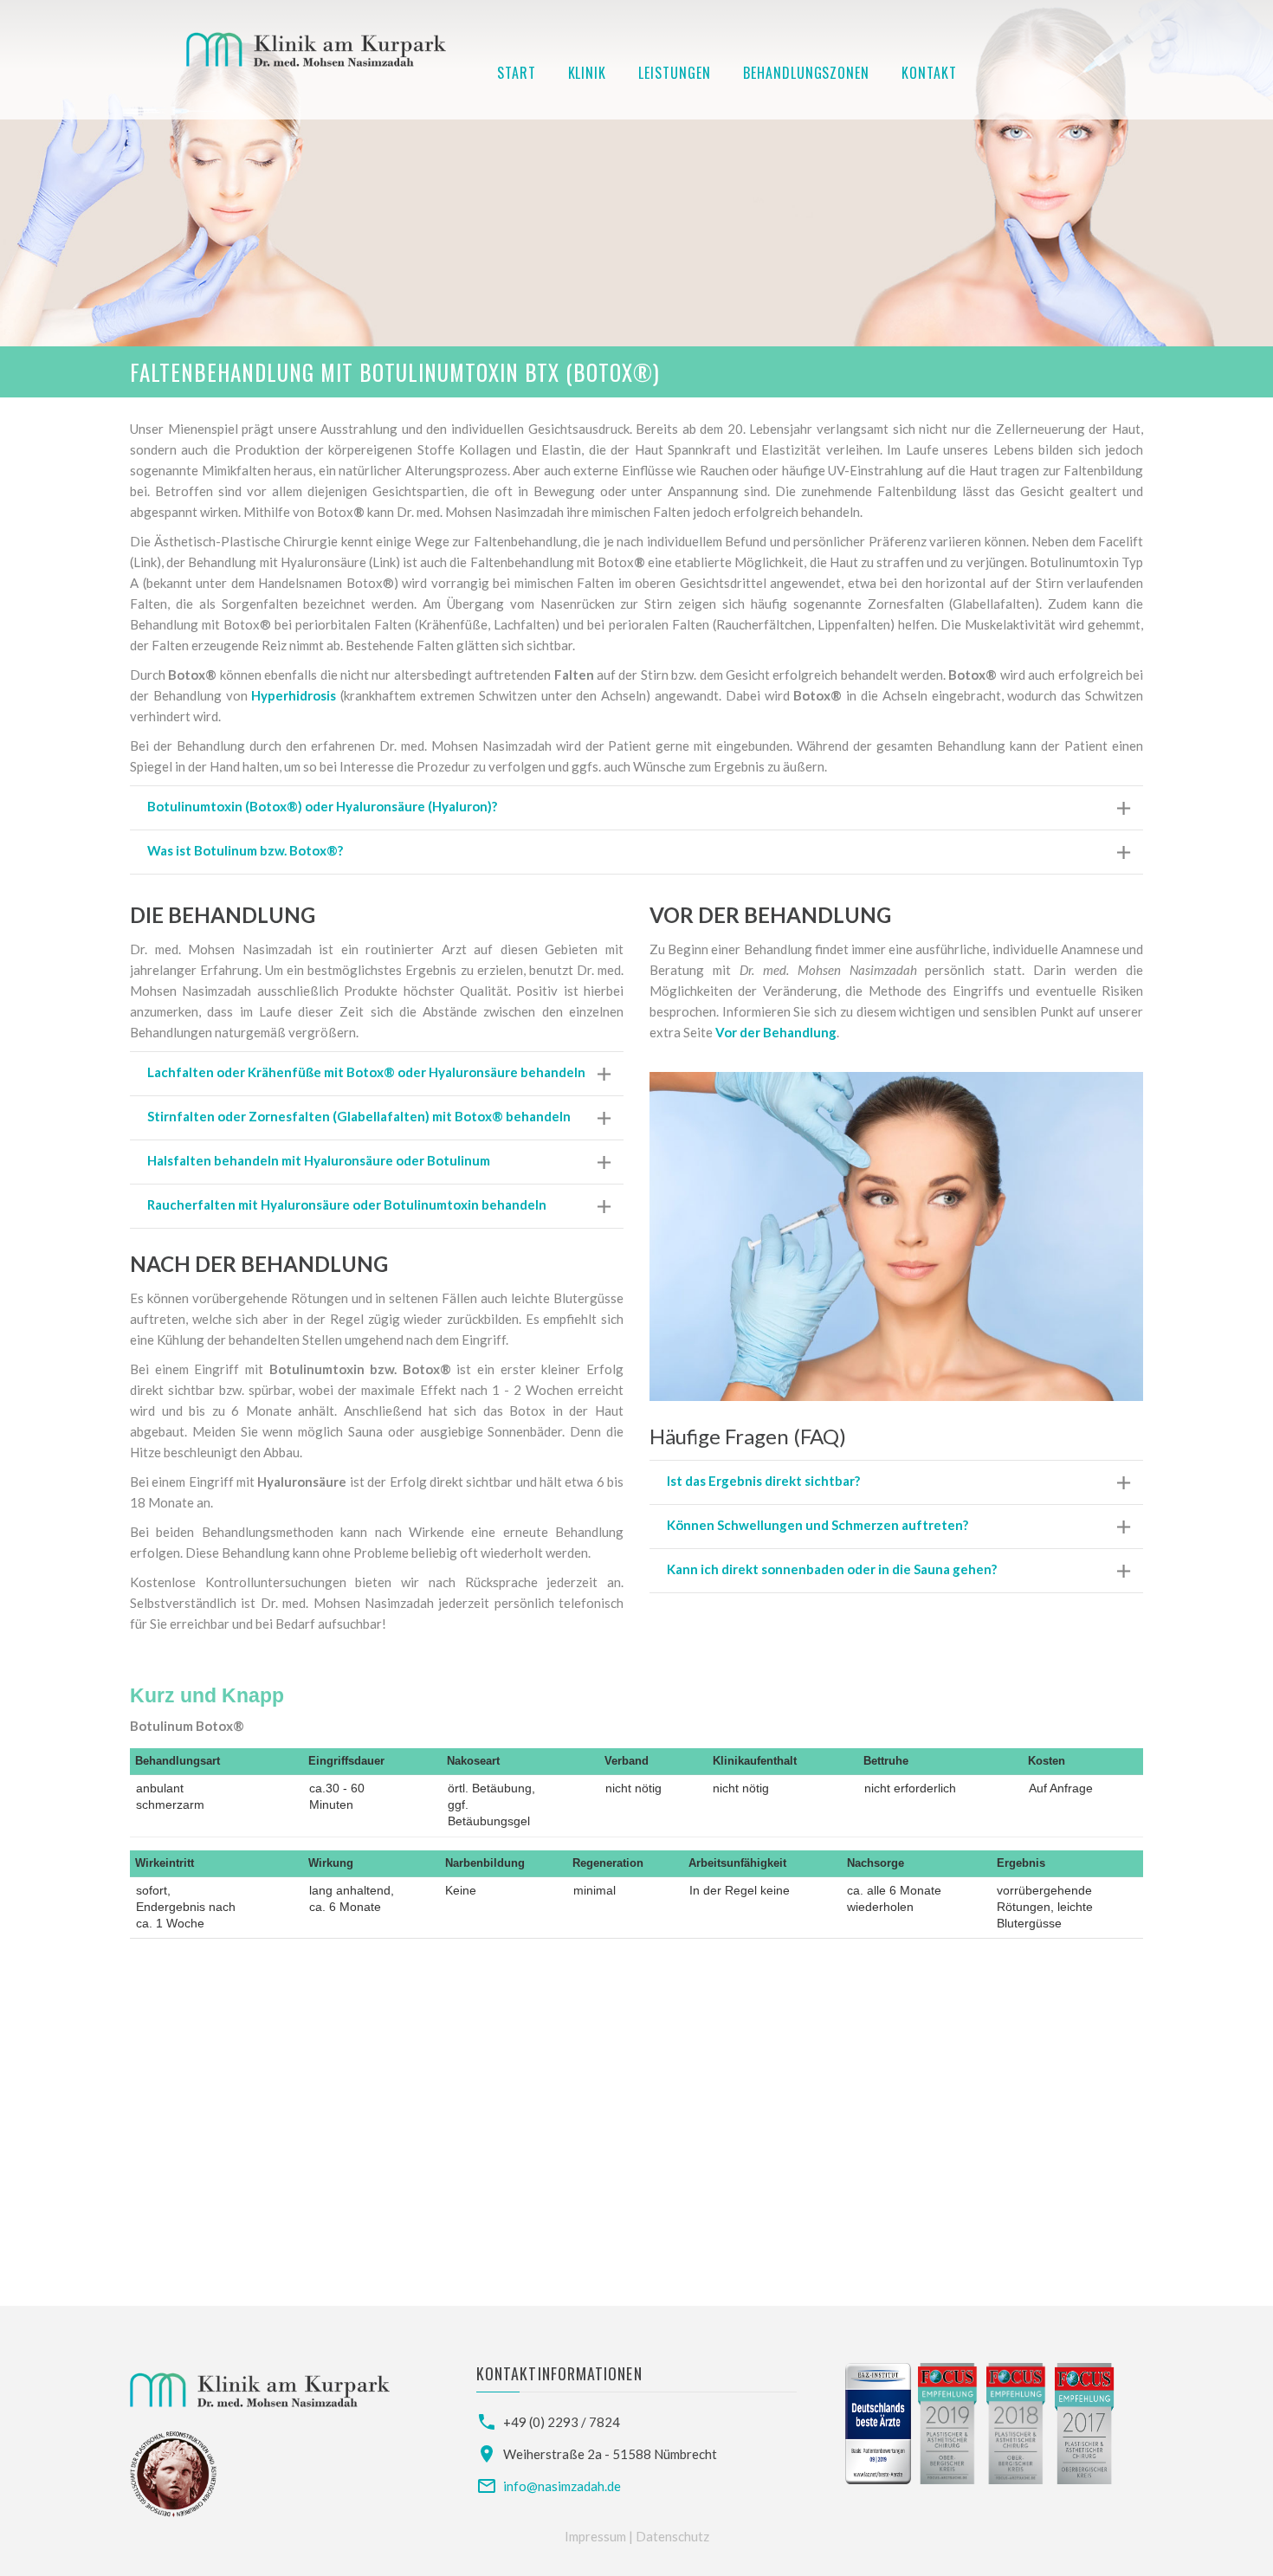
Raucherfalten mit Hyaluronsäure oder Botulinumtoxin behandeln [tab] (347, 1204)
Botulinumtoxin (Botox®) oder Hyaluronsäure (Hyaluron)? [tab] (322, 806)
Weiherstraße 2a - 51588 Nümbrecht (610, 2454)
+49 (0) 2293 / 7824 (562, 2422)
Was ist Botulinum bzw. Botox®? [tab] (245, 850)
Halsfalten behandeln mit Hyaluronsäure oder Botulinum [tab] (319, 1160)
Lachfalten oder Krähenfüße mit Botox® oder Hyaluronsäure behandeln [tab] (366, 1072)
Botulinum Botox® (187, 1726)
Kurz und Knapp (207, 1696)
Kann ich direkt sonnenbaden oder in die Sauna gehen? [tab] (832, 1569)
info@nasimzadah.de (562, 2486)
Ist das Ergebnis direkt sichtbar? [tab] (763, 1481)
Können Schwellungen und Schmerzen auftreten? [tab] (817, 1525)
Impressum (597, 2536)
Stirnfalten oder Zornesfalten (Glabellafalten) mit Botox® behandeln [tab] (359, 1116)
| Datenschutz (669, 2536)
